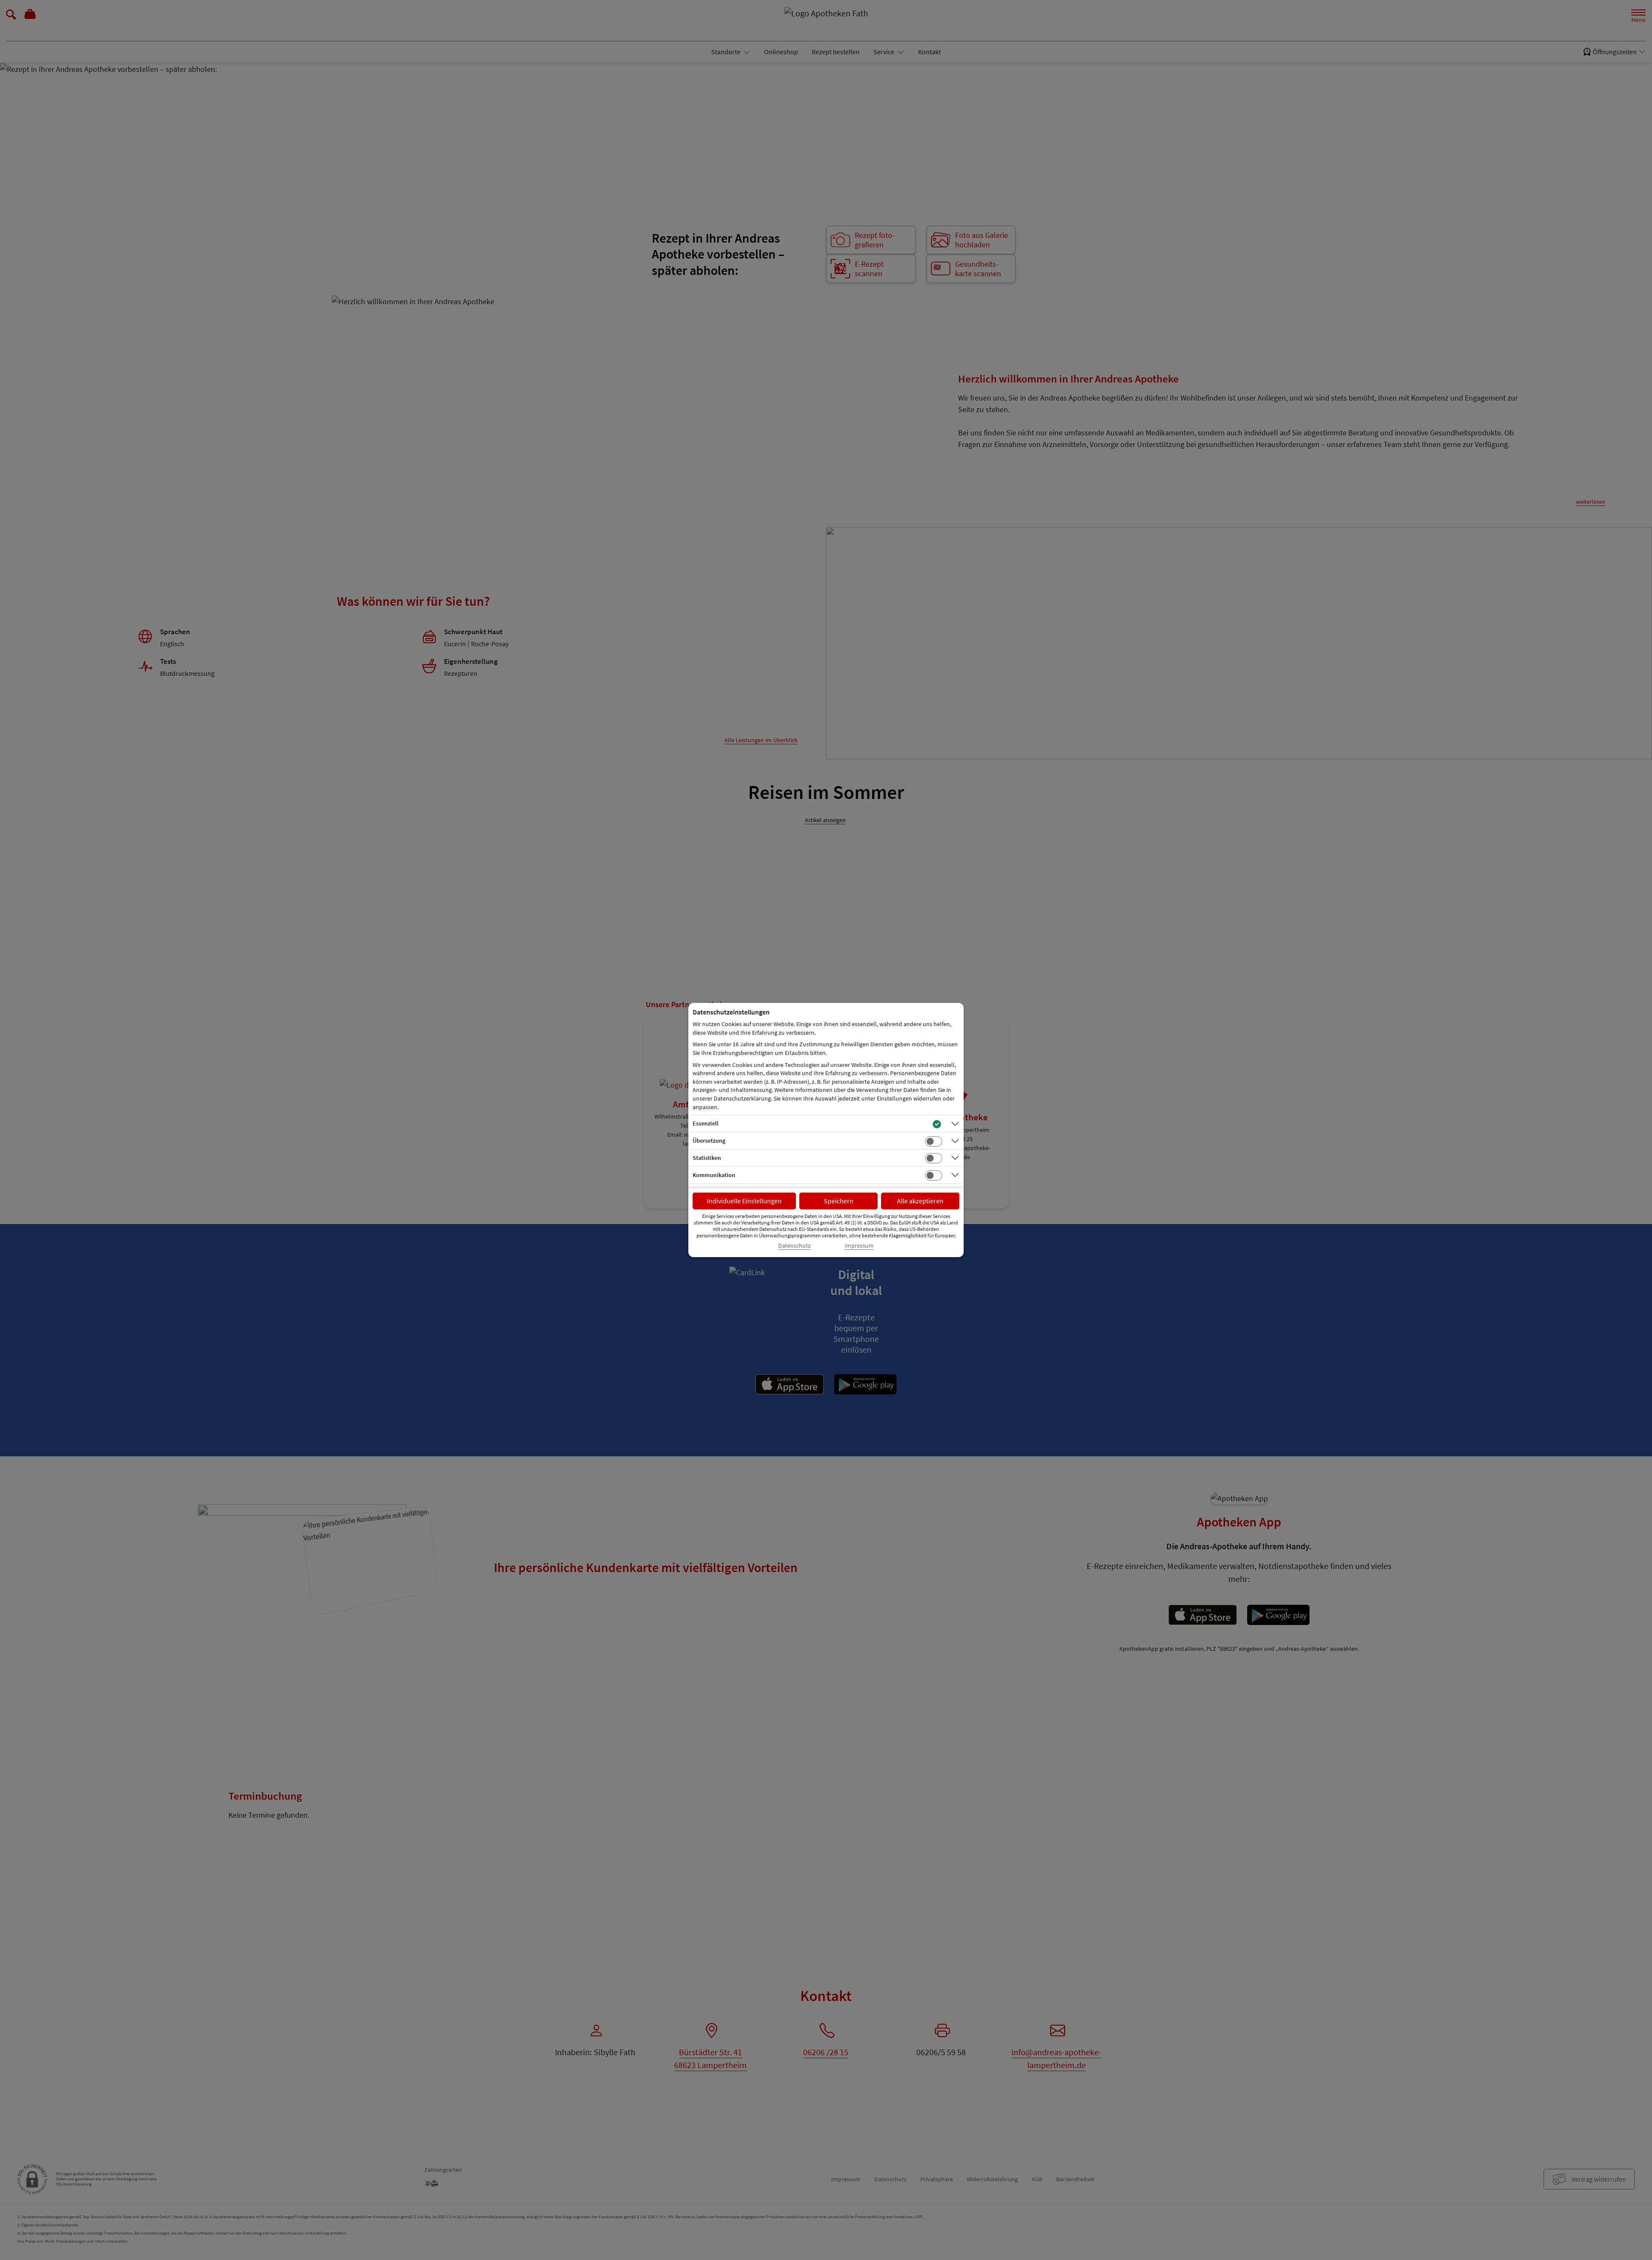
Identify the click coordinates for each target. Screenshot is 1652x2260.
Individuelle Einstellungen (744, 1201)
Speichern (839, 1201)
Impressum (859, 1246)
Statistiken (707, 1158)
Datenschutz (794, 1246)
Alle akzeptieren (920, 1201)
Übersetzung (709, 1141)
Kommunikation (714, 1175)
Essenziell (706, 1123)
